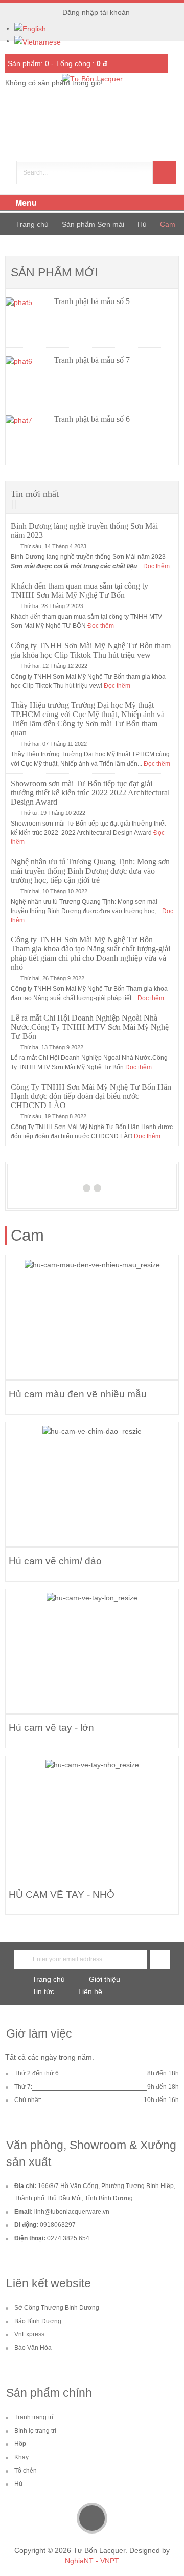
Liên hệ (90, 1991)
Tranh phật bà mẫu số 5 (92, 301)
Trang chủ (32, 224)
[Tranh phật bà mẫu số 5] (27, 318)
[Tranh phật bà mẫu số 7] (27, 377)
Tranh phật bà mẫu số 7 (92, 360)
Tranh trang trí (34, 2417)
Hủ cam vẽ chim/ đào (55, 1561)
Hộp (20, 2444)
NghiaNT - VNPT (92, 2561)
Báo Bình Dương (38, 2321)
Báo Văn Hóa (33, 2348)
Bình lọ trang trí (35, 2431)
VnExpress (29, 2334)
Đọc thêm (156, 566)
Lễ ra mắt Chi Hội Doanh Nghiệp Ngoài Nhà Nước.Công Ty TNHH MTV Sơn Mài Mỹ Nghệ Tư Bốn (90, 1027)
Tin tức (43, 1991)
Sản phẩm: (28, 63)
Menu (25, 202)
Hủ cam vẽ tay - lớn (51, 1727)
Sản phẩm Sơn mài (93, 224)
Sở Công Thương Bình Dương (57, 2308)
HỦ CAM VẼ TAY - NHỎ (62, 1894)
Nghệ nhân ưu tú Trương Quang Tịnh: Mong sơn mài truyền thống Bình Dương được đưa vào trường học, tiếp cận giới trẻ (90, 871)
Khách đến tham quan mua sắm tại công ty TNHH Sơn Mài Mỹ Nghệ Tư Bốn (79, 590)
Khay (21, 2457)
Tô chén (26, 2471)
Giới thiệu (105, 1979)
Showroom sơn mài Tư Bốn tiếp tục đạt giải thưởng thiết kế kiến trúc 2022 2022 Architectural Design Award (90, 793)
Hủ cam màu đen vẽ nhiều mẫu (78, 1394)
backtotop (92, 2518)
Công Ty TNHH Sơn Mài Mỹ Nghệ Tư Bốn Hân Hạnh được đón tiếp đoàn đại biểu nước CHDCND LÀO (91, 1096)
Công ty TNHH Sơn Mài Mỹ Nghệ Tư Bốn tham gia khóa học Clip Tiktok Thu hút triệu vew (91, 650)
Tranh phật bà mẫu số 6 (92, 419)
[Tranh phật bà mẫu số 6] (27, 436)
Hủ (142, 224)
